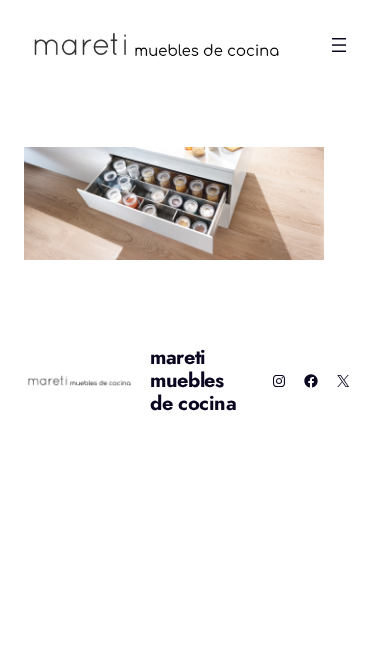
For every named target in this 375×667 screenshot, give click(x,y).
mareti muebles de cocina (193, 380)
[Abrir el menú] (339, 45)
